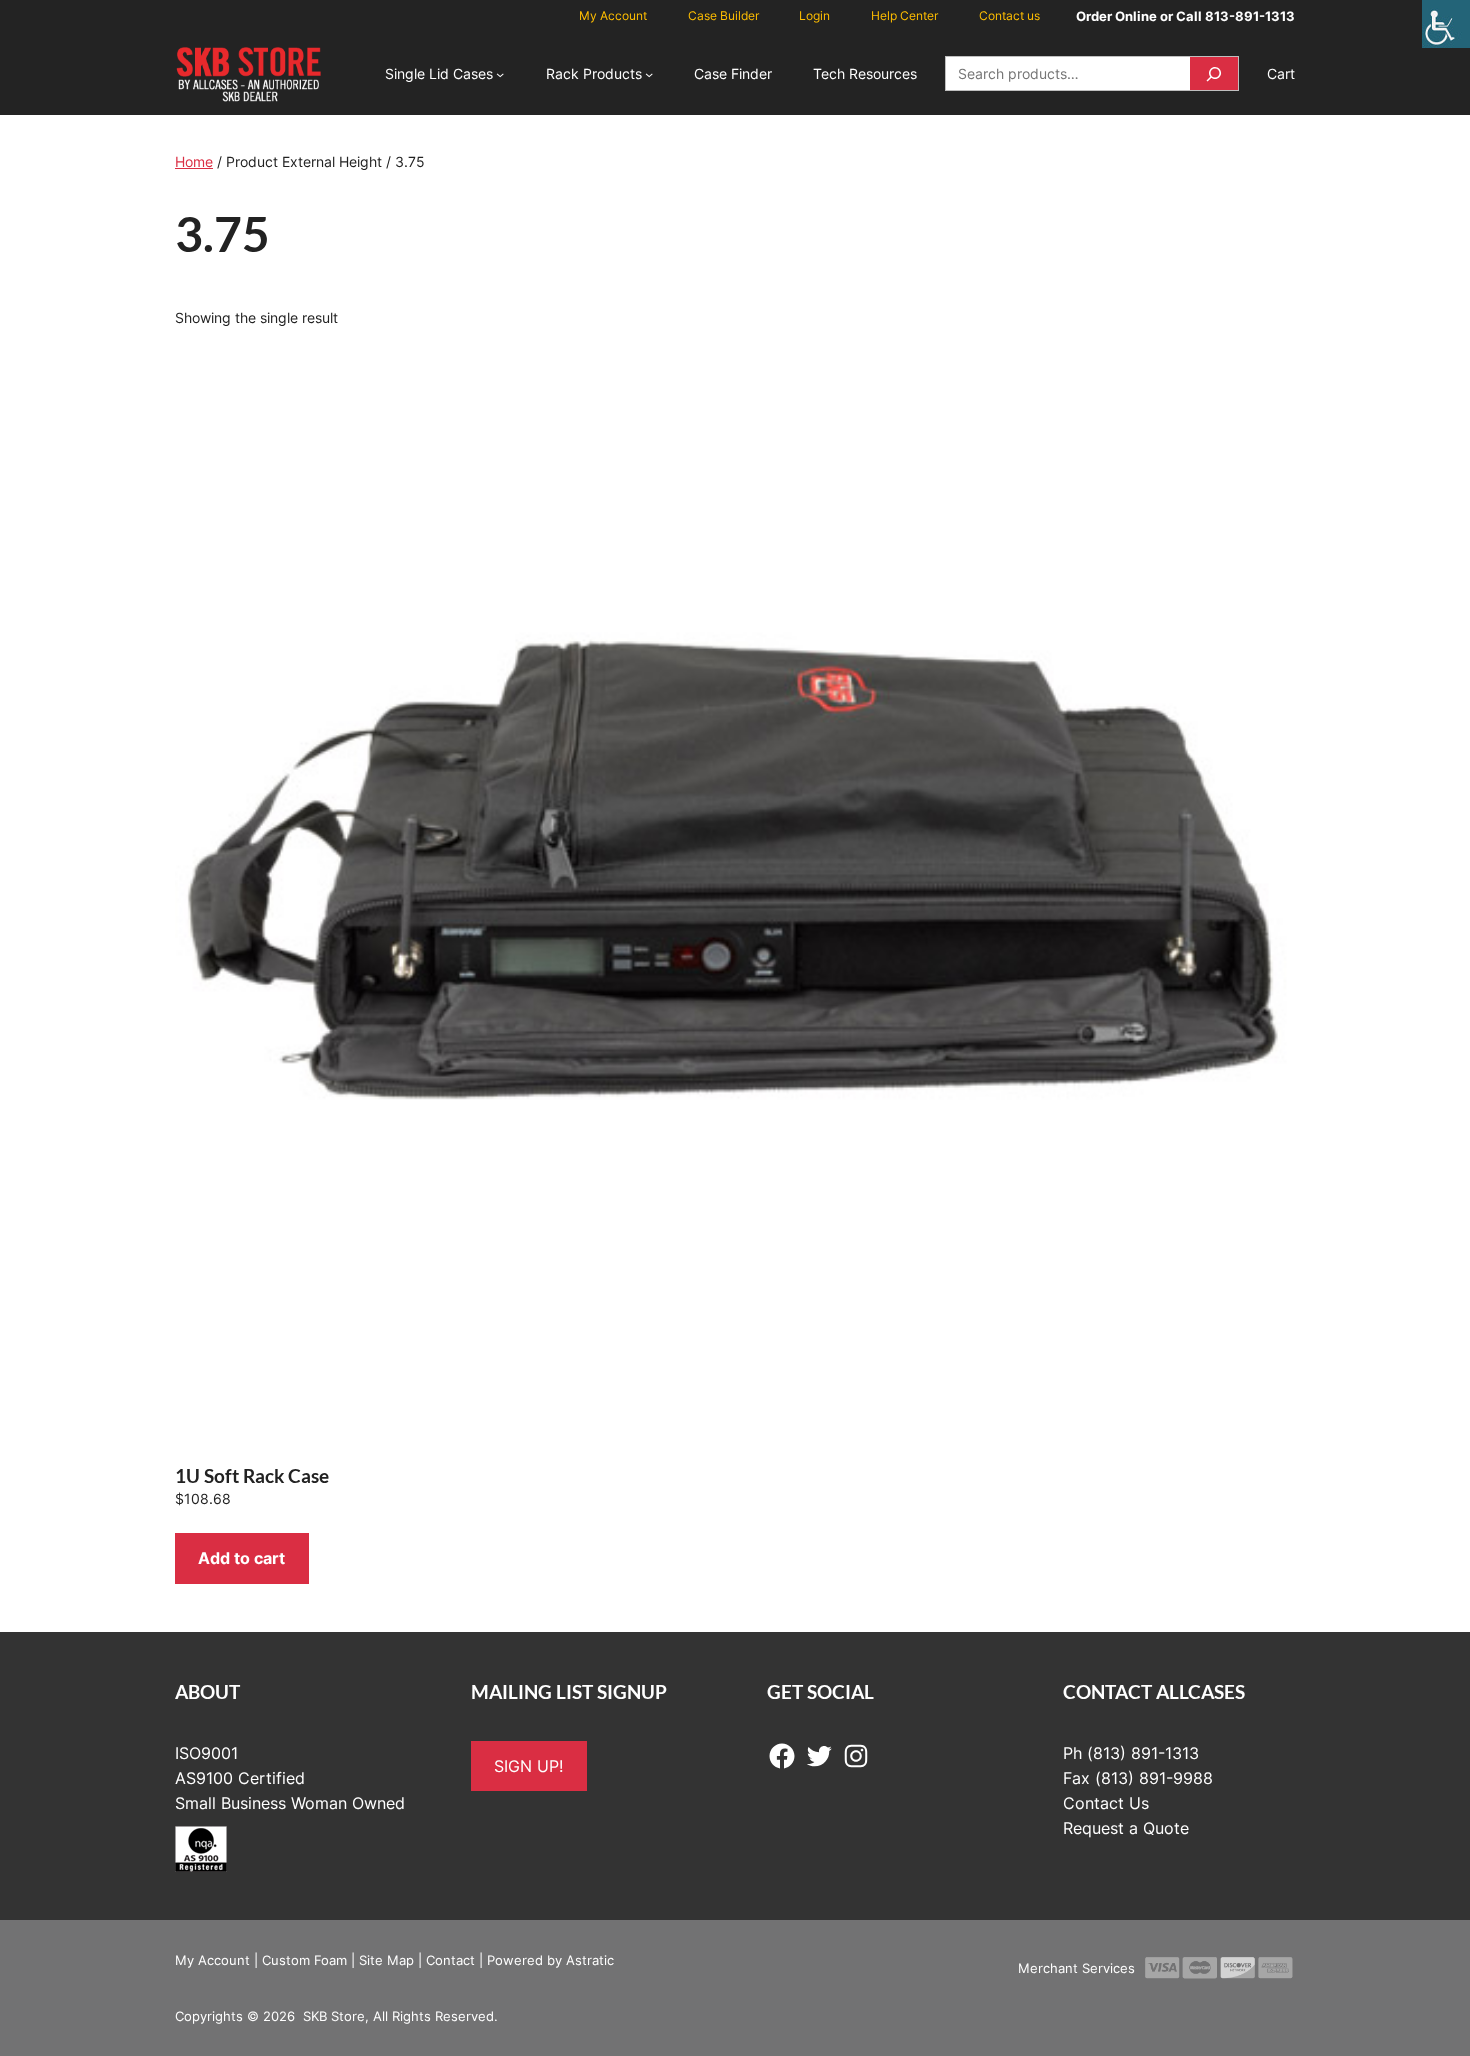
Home (194, 161)
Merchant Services (1076, 1968)
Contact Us (1106, 1803)
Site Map (386, 1960)
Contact (450, 1960)
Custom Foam (304, 1960)
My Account (212, 1960)
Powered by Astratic (550, 1960)
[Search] (1214, 73)
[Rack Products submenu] (649, 74)
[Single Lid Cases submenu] (500, 74)
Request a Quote (1126, 1828)
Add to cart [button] (241, 1558)
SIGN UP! (528, 1766)
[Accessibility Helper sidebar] (1446, 24)
